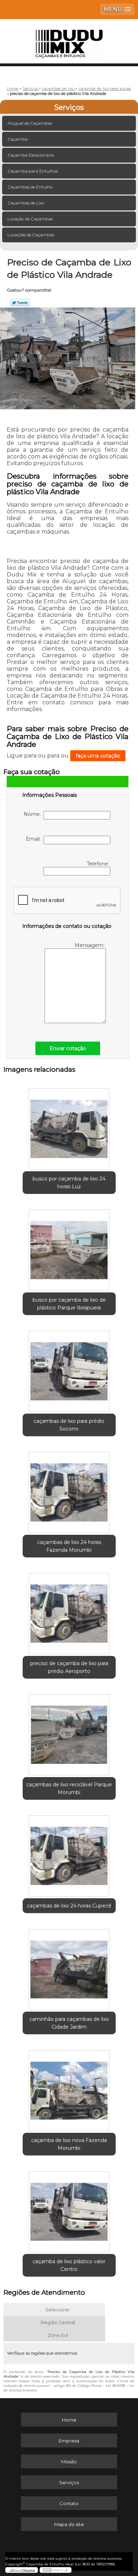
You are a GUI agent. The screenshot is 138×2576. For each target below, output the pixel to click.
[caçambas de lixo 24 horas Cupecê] (69, 1854)
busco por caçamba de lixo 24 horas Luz (69, 1183)
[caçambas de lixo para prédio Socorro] (69, 1369)
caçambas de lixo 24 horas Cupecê (69, 1906)
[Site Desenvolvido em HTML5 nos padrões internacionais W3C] (56, 2570)
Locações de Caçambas (31, 235)
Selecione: (58, 2310)
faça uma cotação (98, 756)
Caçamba (18, 139)
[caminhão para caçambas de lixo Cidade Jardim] (69, 1967)
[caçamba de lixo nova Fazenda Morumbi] (69, 2088)
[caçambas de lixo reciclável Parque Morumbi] (69, 1732)
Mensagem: (90, 945)
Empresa (69, 2441)
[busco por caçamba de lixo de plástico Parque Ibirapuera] (69, 1248)
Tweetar (20, 303)
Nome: (34, 814)
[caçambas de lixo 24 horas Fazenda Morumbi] (69, 1490)
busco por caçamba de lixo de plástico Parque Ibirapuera (69, 1304)
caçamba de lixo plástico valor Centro (69, 2265)
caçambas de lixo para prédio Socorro (69, 1425)
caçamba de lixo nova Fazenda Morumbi (69, 2144)
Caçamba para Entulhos (33, 171)
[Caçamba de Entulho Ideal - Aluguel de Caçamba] (69, 40)
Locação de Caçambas (30, 219)
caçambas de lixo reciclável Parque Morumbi (69, 1788)
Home (69, 2420)
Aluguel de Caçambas (30, 123)
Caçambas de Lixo (26, 203)
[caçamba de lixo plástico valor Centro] (69, 2209)
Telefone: (99, 864)
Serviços (69, 107)
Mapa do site (69, 2524)
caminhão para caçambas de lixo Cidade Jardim (69, 2023)
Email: (35, 839)
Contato (69, 2503)
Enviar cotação (68, 1048)
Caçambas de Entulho (30, 187)
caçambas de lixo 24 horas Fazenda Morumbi (69, 1546)
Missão (69, 2462)
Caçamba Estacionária (31, 155)
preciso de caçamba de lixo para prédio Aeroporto (69, 1667)
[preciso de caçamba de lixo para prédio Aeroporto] (69, 1611)
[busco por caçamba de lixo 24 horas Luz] (69, 1127)
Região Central (58, 2322)
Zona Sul (58, 2335)
